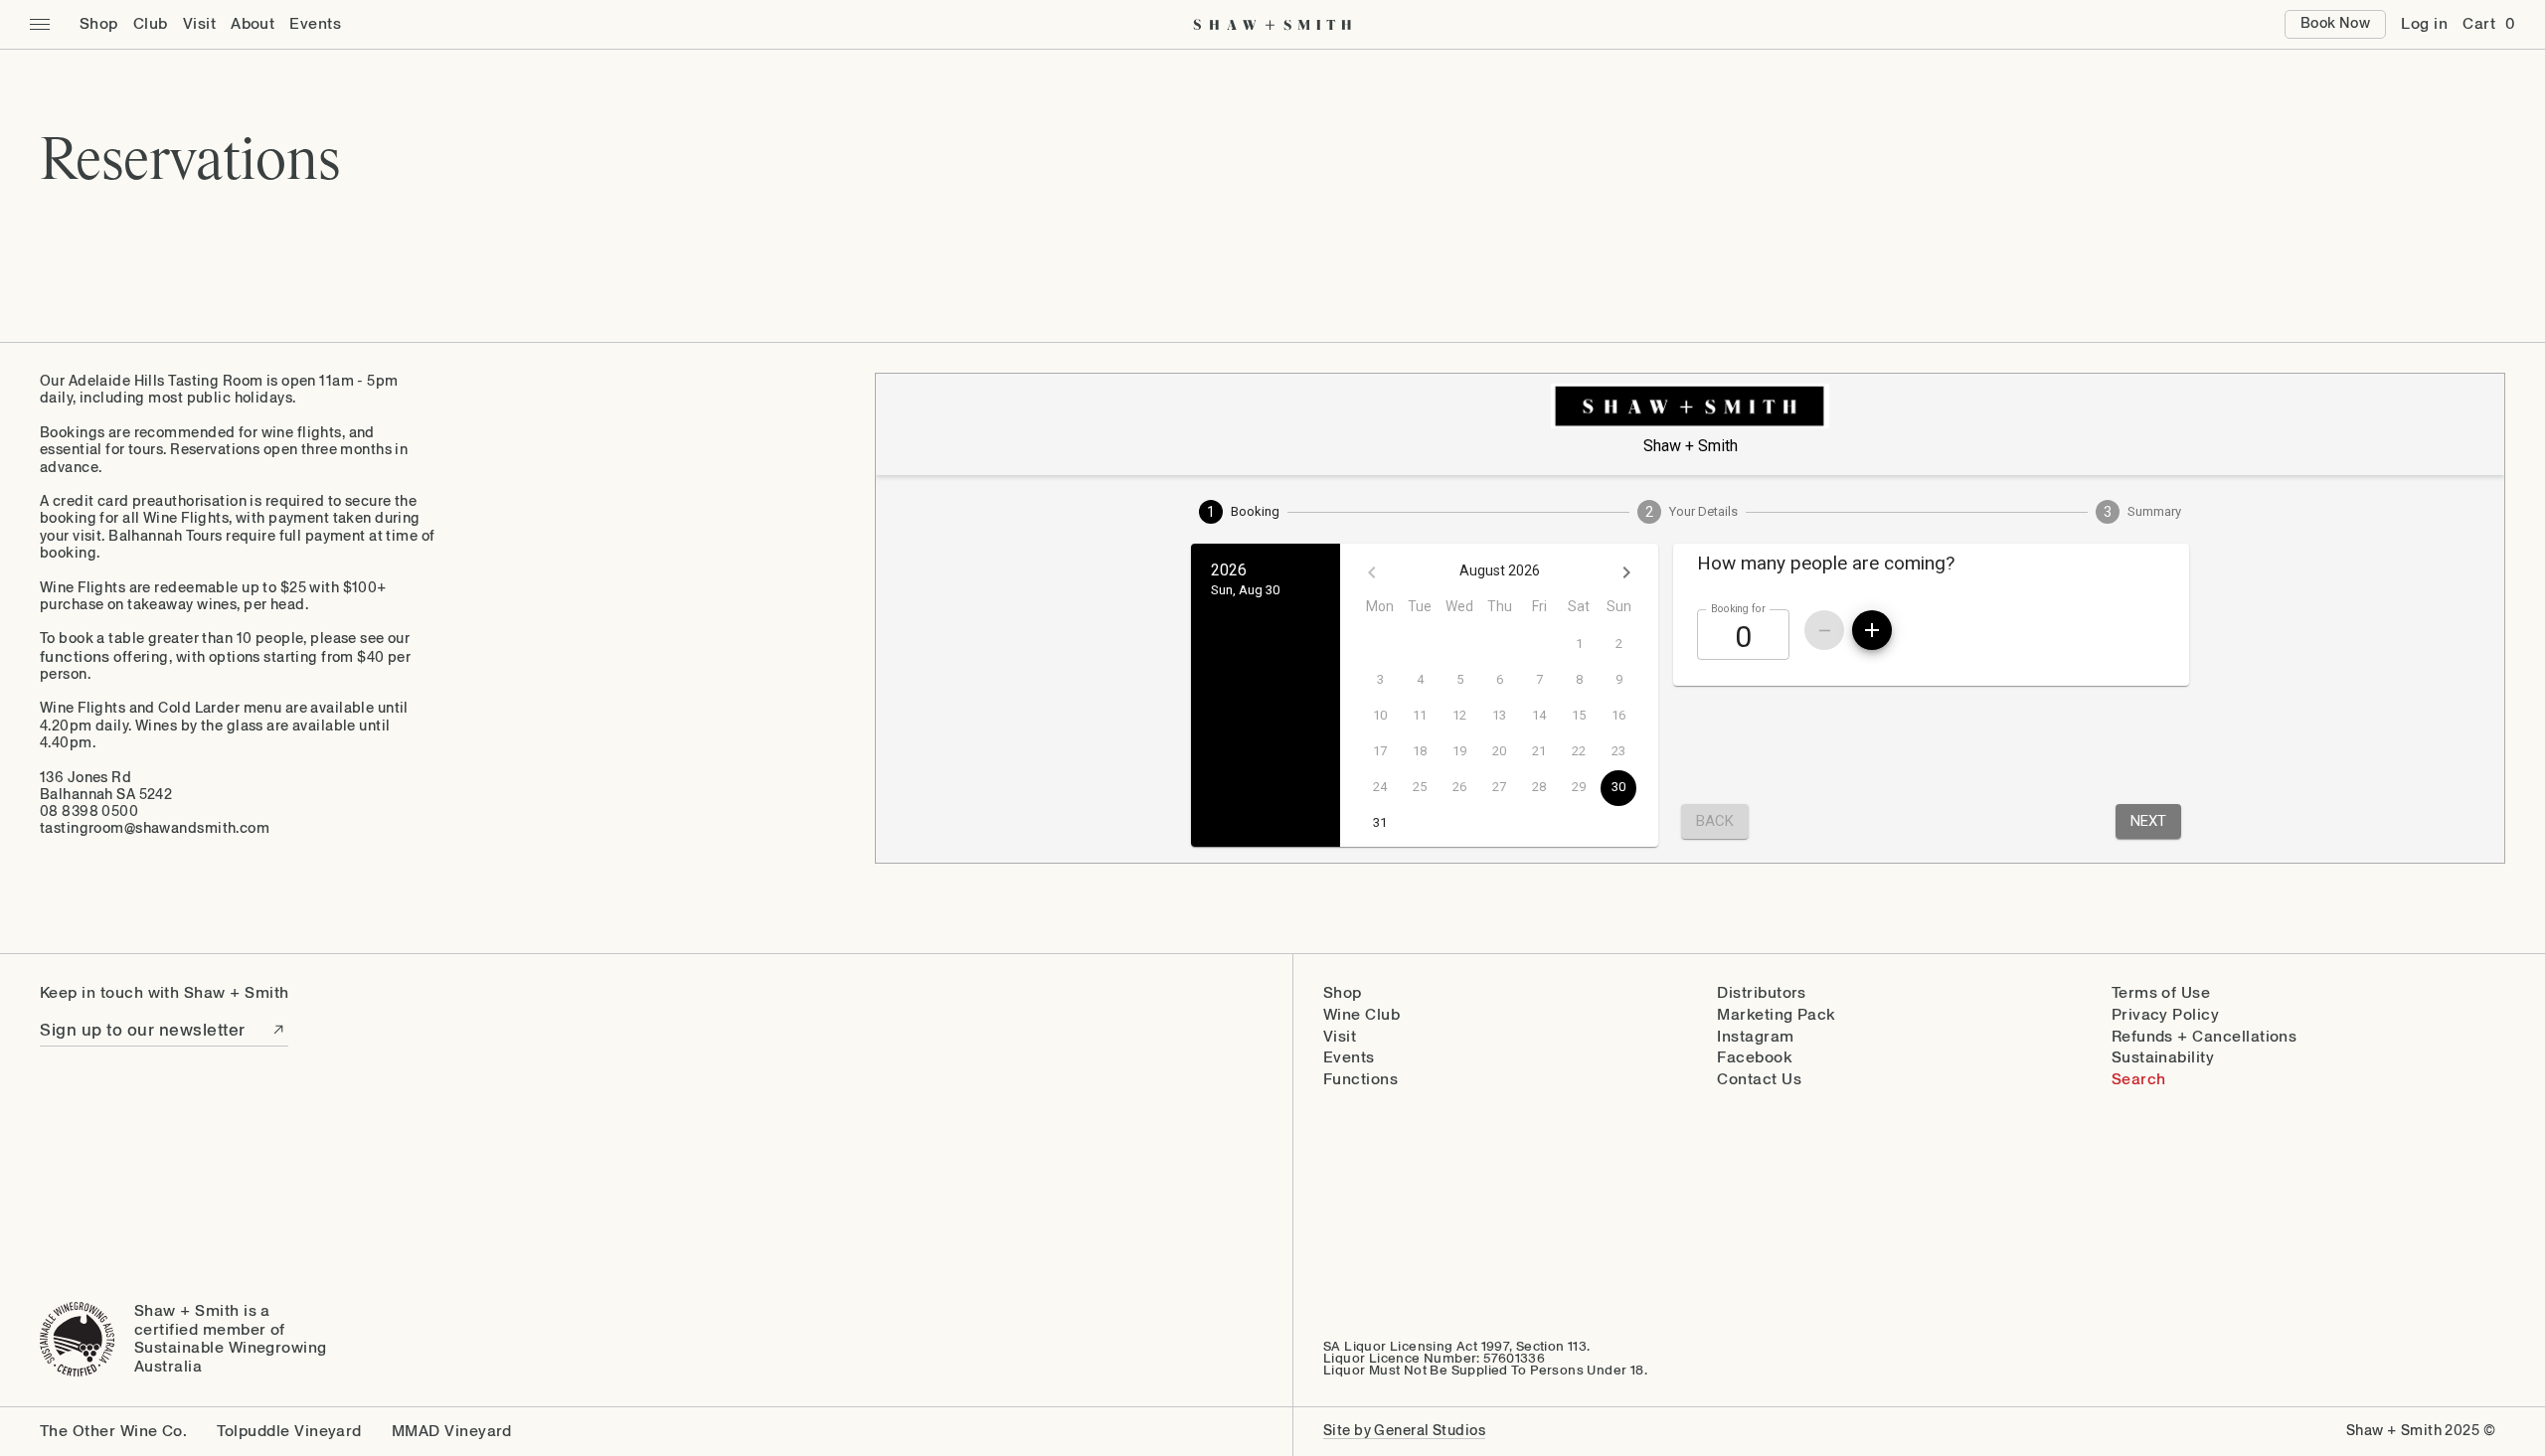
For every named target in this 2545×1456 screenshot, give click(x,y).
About (253, 24)
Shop (99, 24)
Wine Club (1361, 1015)
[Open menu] (40, 25)
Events (315, 24)
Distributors (1762, 993)
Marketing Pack (1776, 1015)
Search (2139, 1080)
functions (75, 656)
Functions (1360, 1080)
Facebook (1754, 1058)
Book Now (2335, 23)
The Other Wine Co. (113, 1432)
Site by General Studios (1404, 1431)
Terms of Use (2161, 993)
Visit (199, 24)
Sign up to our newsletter (143, 1030)
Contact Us (1759, 1080)
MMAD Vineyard (452, 1432)
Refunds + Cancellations (2205, 1037)
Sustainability (2163, 1058)
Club (151, 24)
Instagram (1755, 1037)
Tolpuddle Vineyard (289, 1432)
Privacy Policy (2166, 1015)
